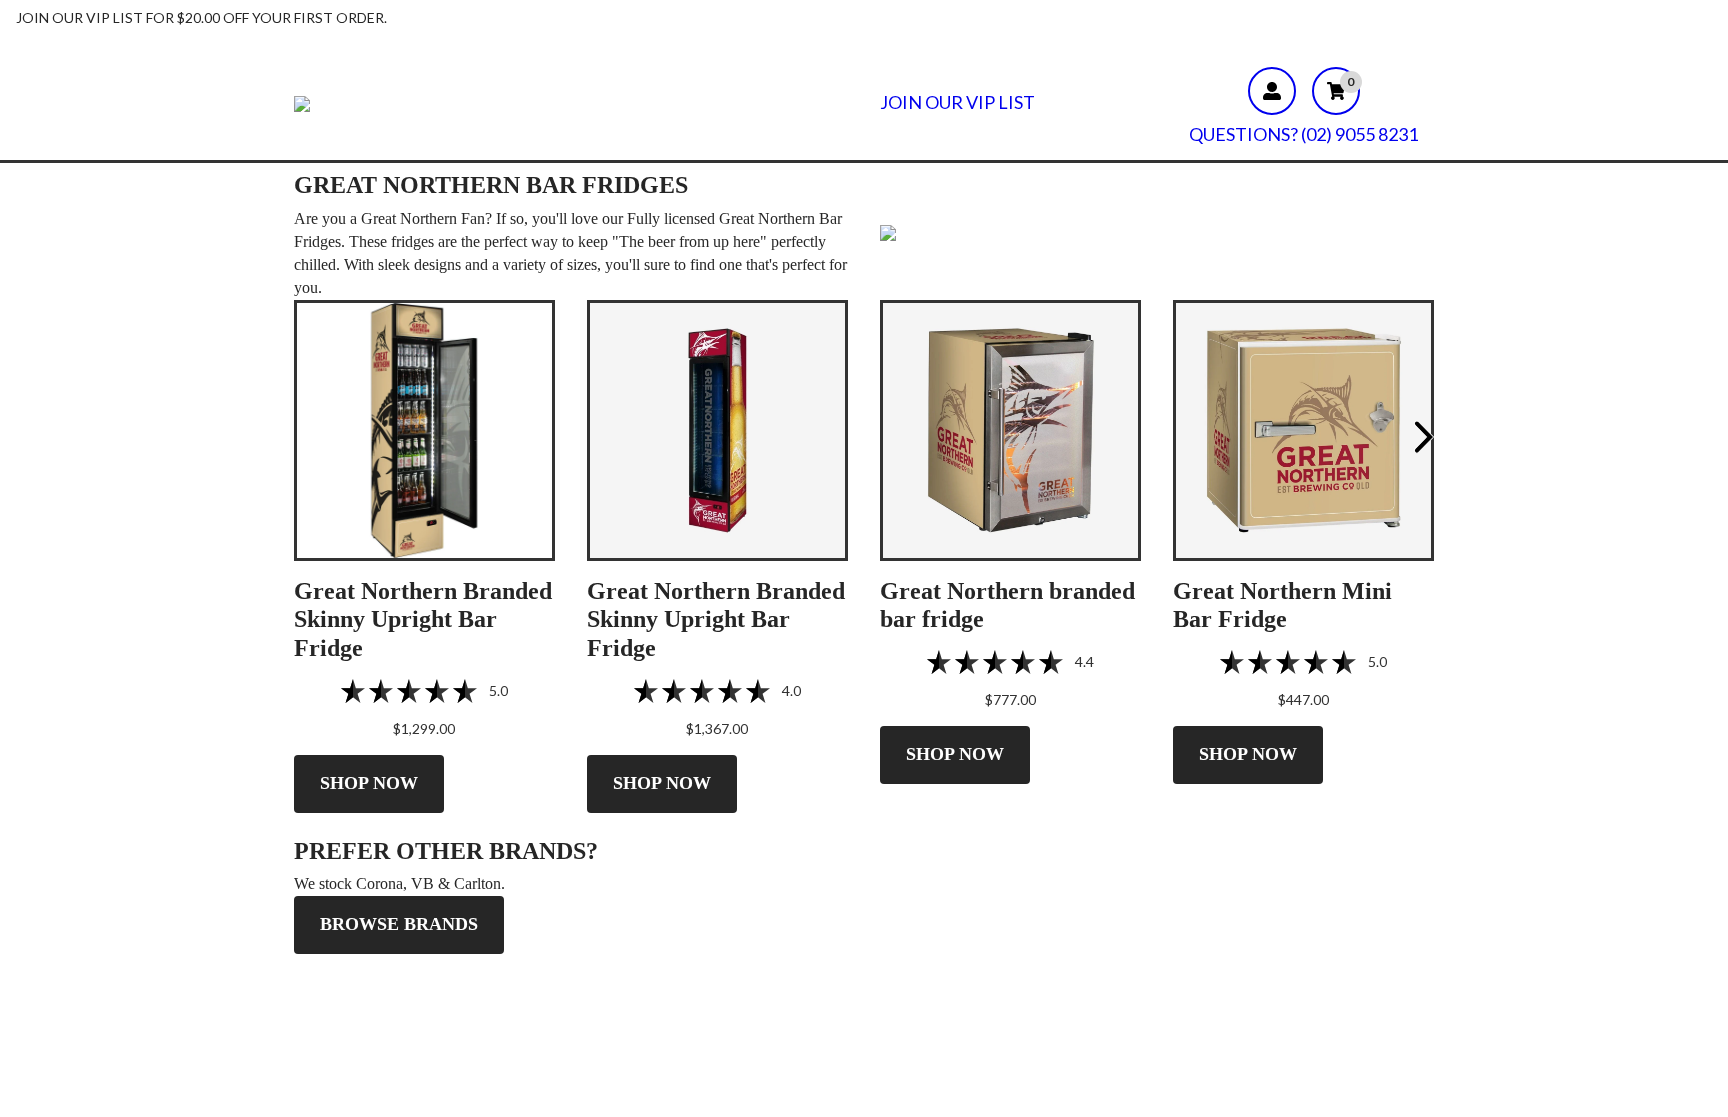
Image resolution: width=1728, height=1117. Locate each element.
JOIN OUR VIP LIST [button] (957, 102)
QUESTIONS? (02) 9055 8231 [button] (1303, 134)
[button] (424, 428)
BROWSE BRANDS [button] (399, 924)
